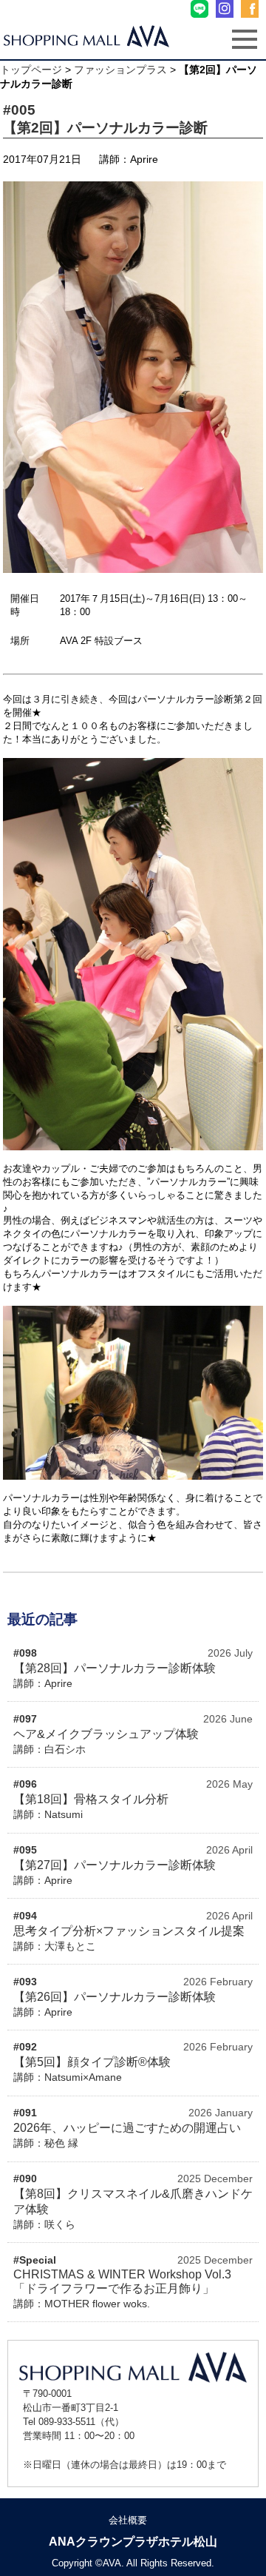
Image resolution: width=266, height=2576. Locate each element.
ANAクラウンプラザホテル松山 (133, 2542)
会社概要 (128, 2520)
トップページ (31, 70)
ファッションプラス (120, 70)
